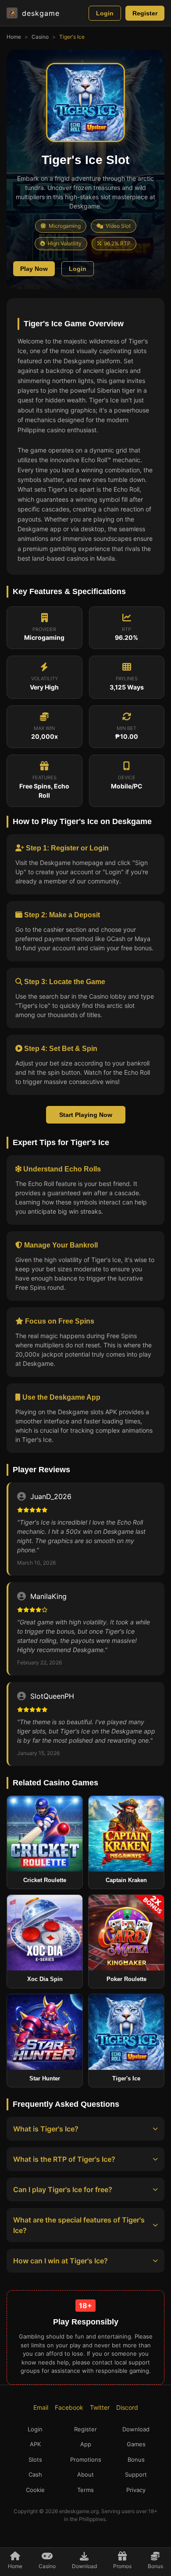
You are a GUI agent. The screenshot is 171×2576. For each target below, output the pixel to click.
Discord (127, 2407)
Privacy (136, 2490)
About (85, 2474)
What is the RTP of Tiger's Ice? (64, 2159)
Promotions (86, 2459)
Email (41, 2407)
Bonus (136, 2459)
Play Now (34, 269)
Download (136, 2429)
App (86, 2444)
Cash (35, 2474)
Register (145, 13)
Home (14, 37)
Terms (85, 2490)
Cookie (35, 2490)
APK (35, 2444)
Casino (40, 37)
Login (105, 13)
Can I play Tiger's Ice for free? (63, 2189)
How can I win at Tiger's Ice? (61, 2261)
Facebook (69, 2407)
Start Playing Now (86, 1115)
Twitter (100, 2407)
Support (136, 2474)
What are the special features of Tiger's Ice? (79, 2225)
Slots (35, 2459)
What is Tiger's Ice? (46, 2129)
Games (136, 2444)
